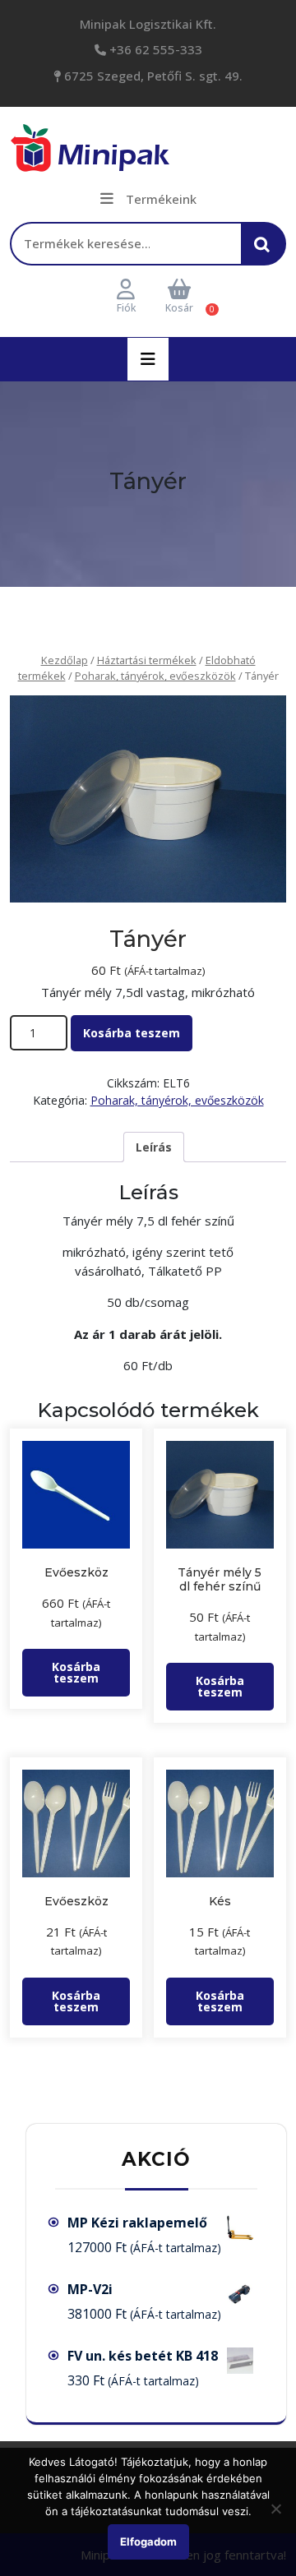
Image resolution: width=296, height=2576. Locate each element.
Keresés (266, 251)
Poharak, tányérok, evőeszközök (155, 676)
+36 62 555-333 (154, 49)
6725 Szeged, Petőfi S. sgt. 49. (152, 76)
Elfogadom (148, 2541)
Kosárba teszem (132, 1033)
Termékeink (161, 199)
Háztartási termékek (147, 660)
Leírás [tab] (154, 1147)
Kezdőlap (65, 660)
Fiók (126, 308)
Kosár (179, 308)
